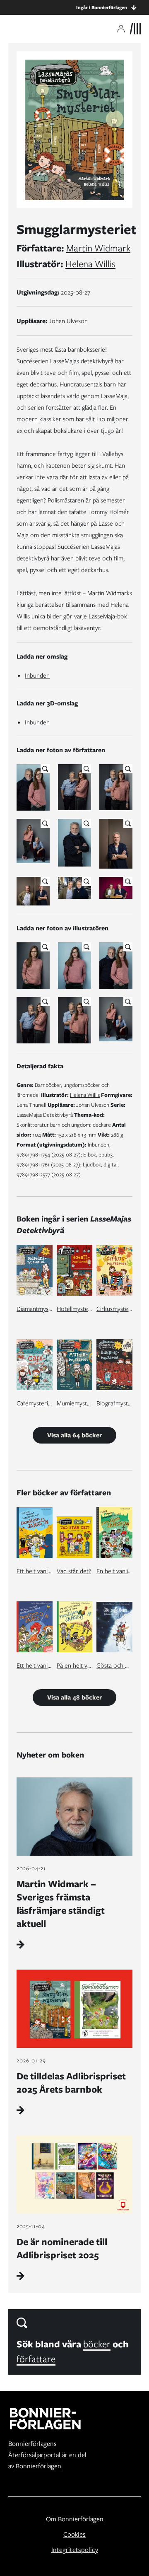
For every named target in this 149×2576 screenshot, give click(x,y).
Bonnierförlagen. (39, 2466)
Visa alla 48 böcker (74, 1697)
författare (36, 2359)
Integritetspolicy (75, 2550)
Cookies (74, 2534)
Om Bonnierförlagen (75, 2519)
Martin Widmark (98, 248)
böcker (97, 2344)
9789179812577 (33, 1175)
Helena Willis (90, 264)
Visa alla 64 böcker (74, 1435)
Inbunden (37, 676)
